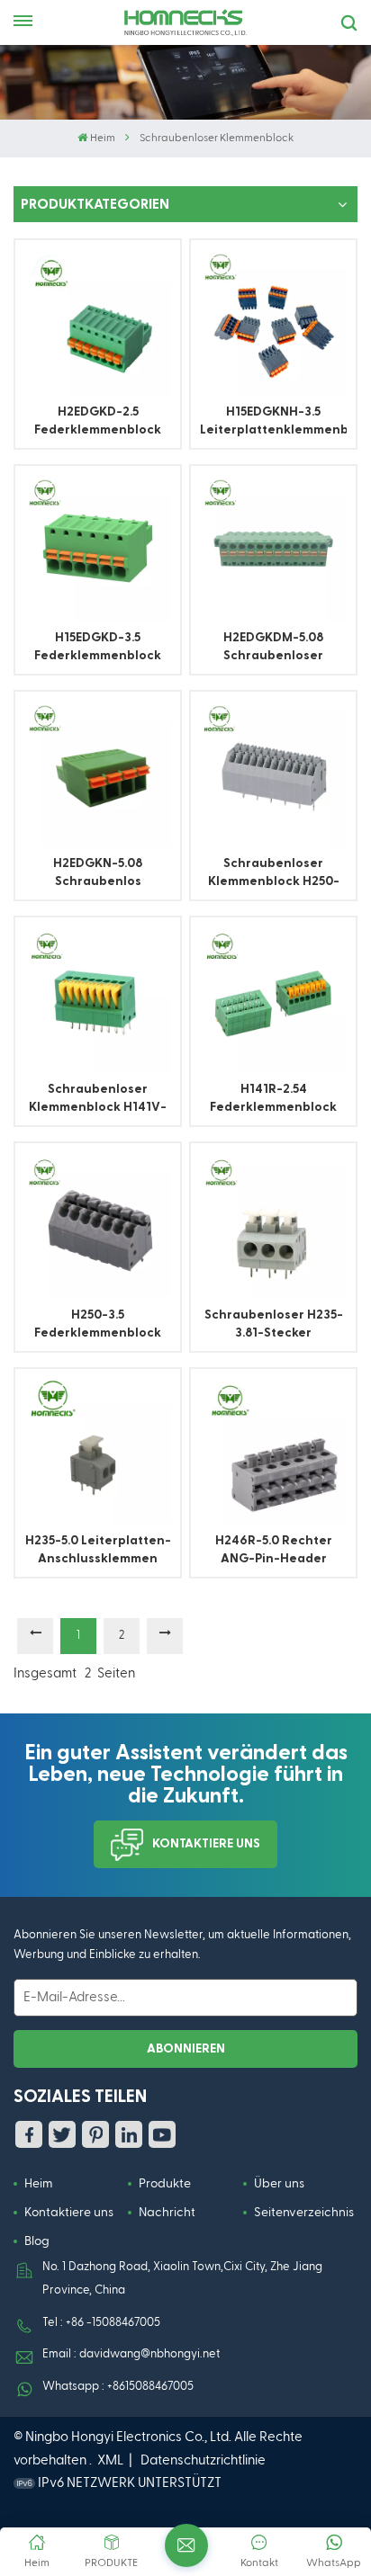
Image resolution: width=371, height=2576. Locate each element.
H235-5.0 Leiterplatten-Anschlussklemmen (98, 1550)
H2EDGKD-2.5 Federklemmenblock (98, 421)
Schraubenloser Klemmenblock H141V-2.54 (98, 1100)
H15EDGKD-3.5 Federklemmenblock (98, 647)
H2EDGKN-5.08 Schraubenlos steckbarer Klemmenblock (98, 874)
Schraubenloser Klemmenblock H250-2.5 (274, 874)
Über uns (279, 2184)
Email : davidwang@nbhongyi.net (131, 2354)
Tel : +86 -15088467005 (101, 2323)
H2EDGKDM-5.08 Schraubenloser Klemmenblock (273, 648)
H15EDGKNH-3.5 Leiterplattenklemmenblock (273, 421)
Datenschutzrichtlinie (203, 2460)
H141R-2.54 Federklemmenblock (273, 1098)
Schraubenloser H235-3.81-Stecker (274, 1324)
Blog (37, 2241)
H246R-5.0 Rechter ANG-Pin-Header (274, 1550)
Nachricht (167, 2213)
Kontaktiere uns (206, 1844)
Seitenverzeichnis (304, 2213)
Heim (103, 139)
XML (110, 2460)
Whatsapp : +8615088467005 (118, 2387)
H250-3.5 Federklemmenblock (98, 1324)
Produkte (165, 2184)
